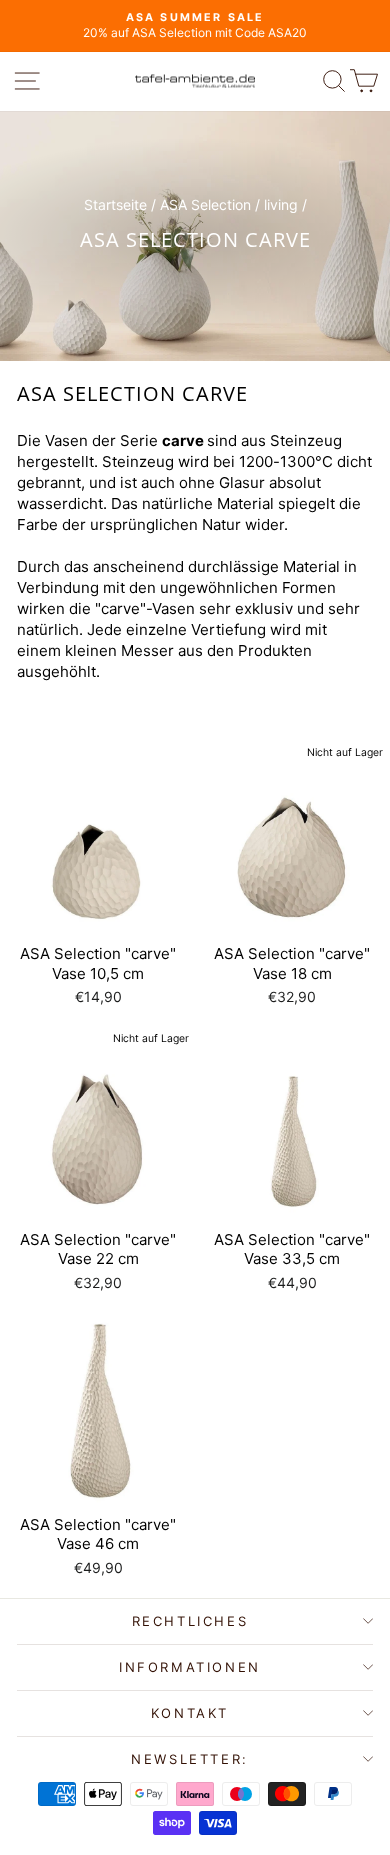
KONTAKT (190, 1713)
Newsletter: (190, 1759)
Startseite (115, 204)
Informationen (190, 1667)
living (281, 204)
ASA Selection (205, 204)
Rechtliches (190, 1621)
